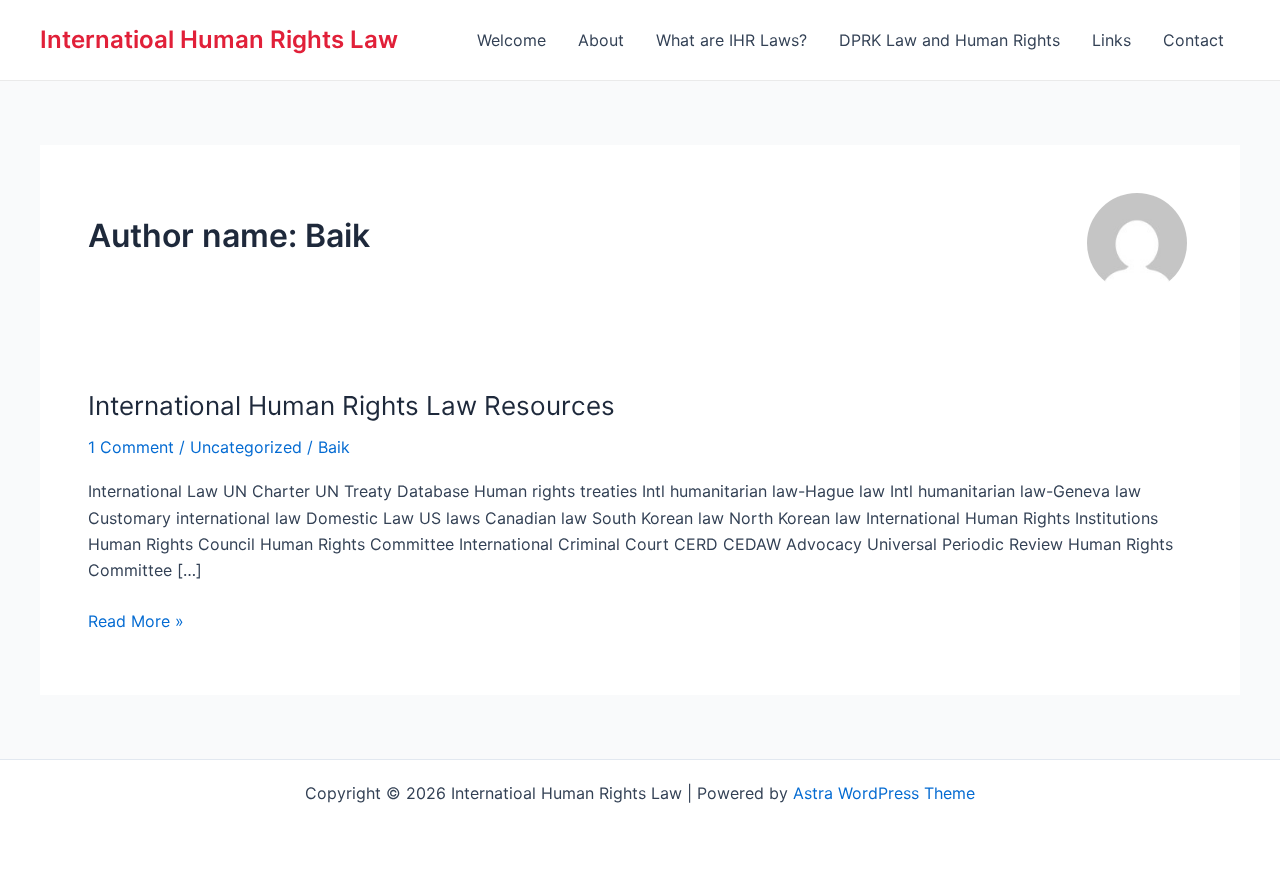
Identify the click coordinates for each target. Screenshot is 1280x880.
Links (1111, 40)
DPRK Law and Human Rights (949, 40)
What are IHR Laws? (731, 40)
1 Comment (131, 447)
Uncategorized (246, 447)
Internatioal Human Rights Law (219, 39)
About (601, 40)
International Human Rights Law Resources (351, 405)
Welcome (511, 40)
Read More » (136, 622)
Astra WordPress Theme (884, 793)
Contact (1193, 40)
